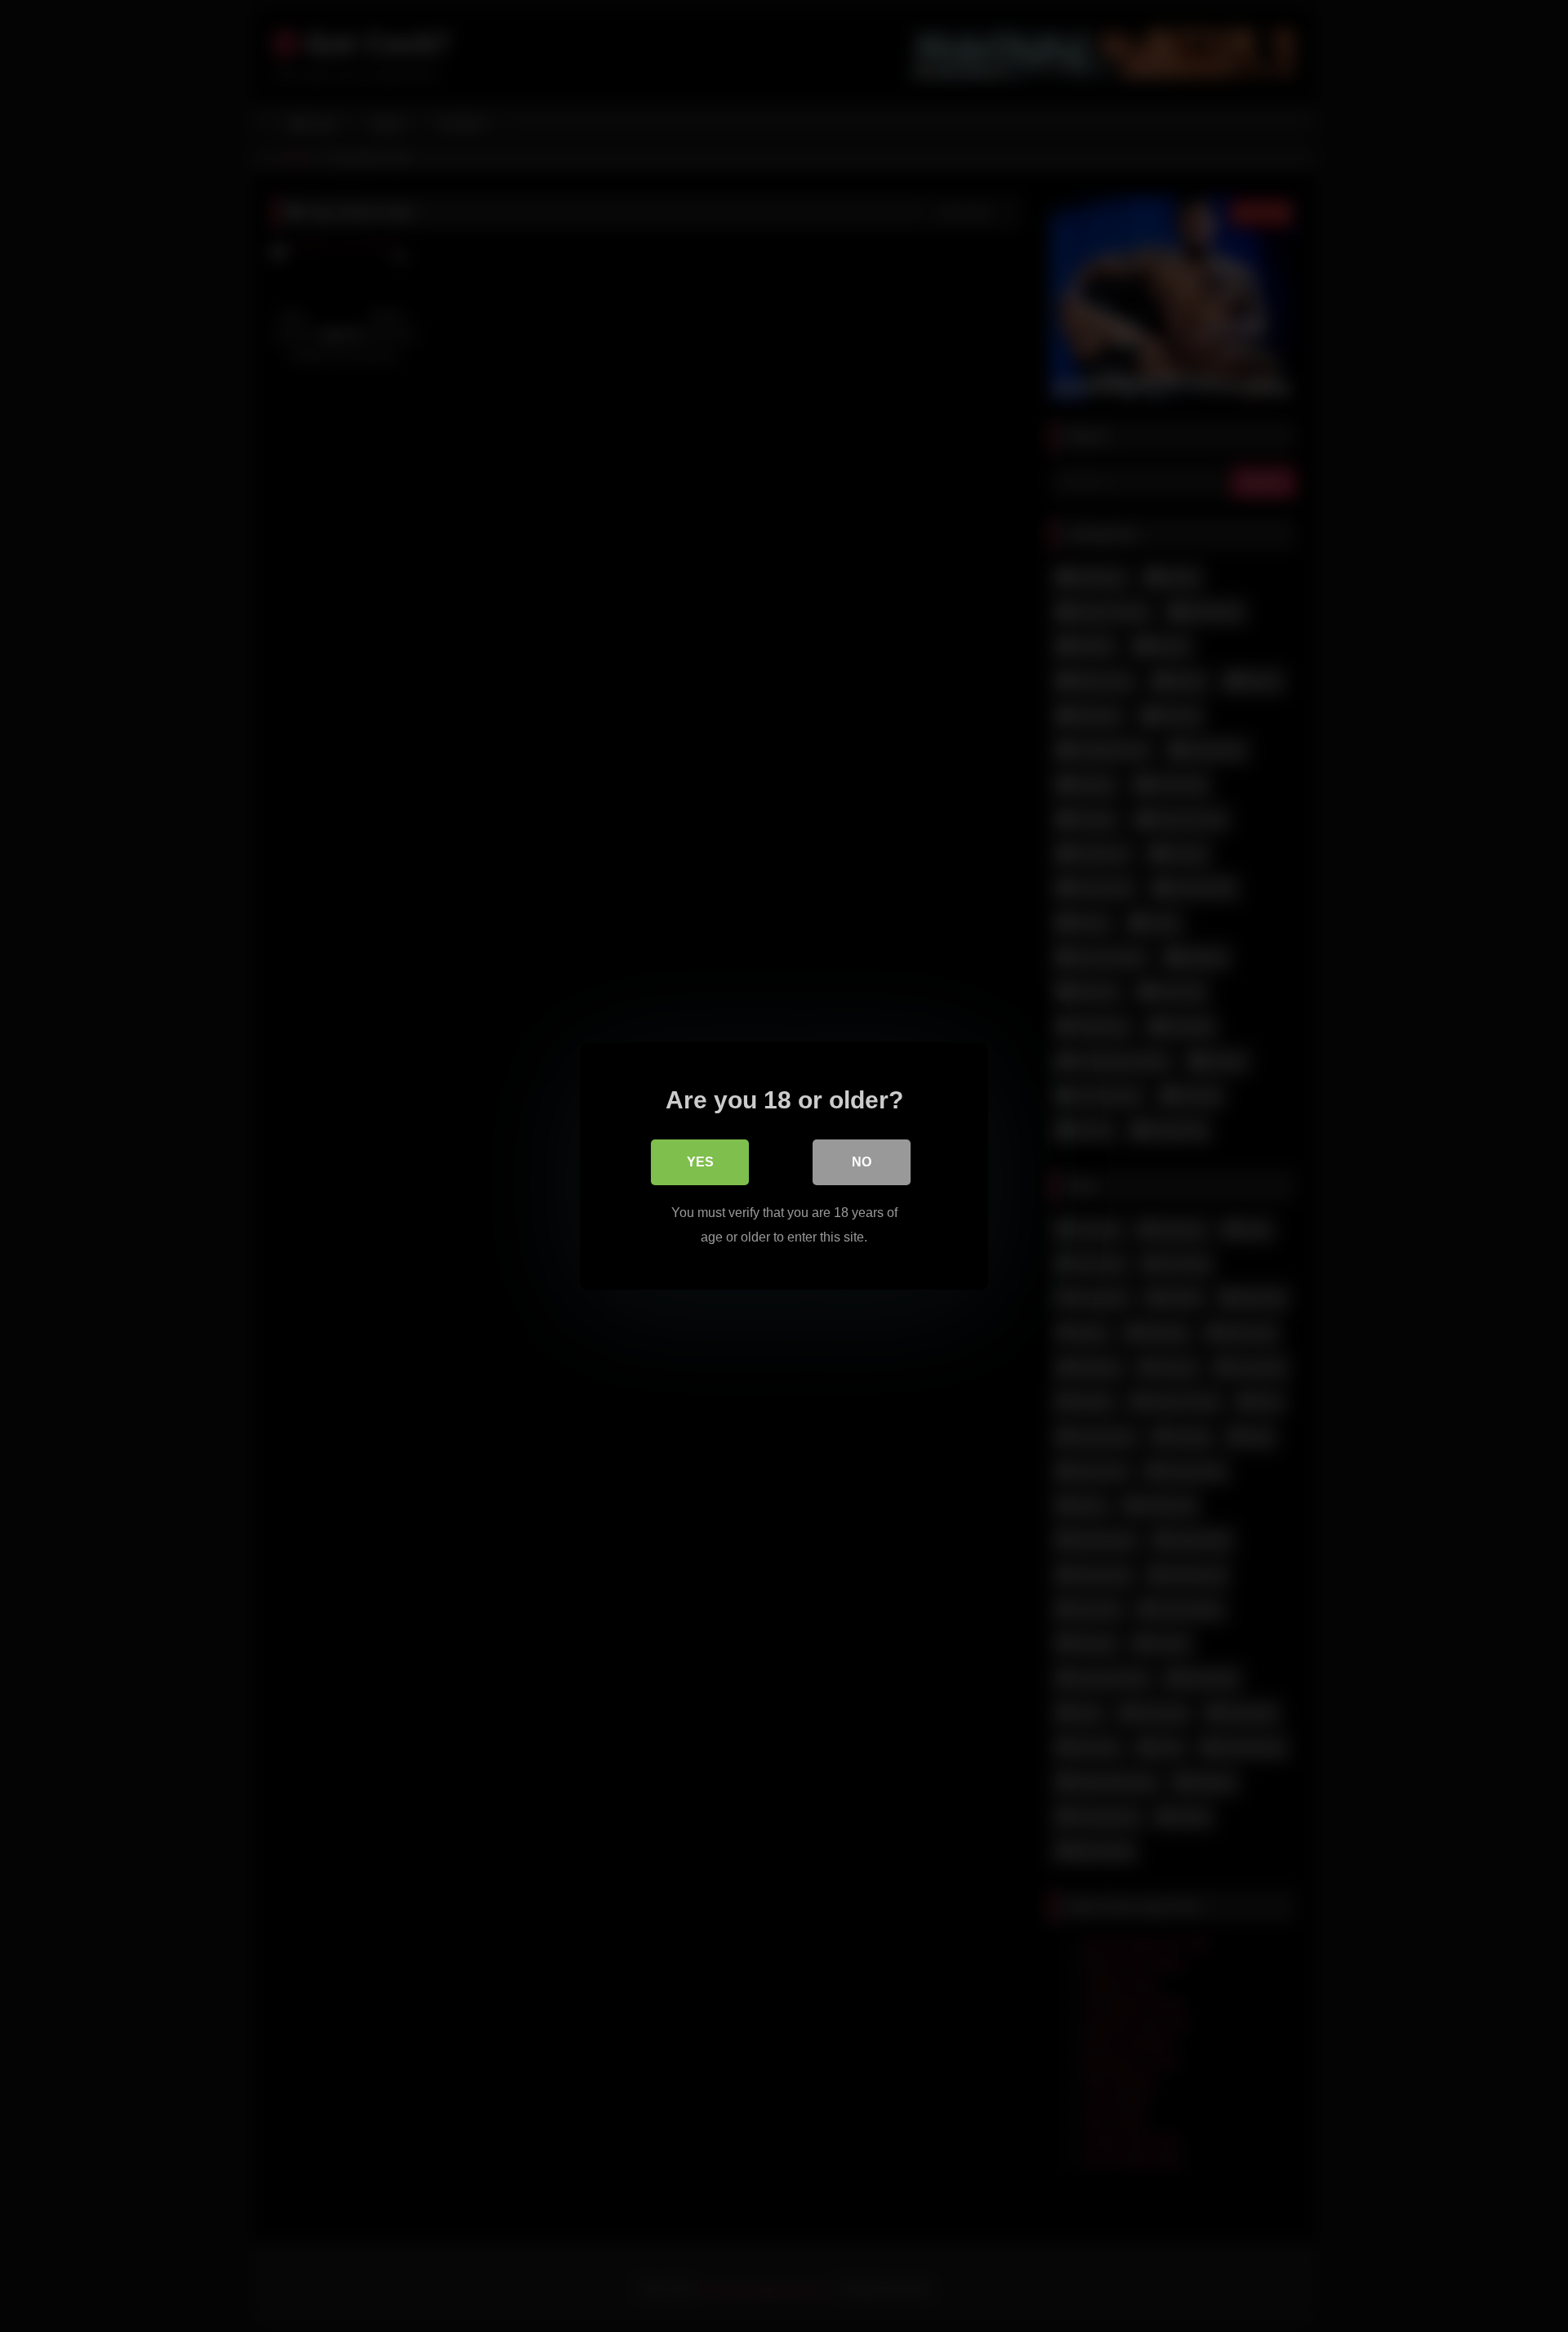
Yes (700, 1162)
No (862, 1162)
